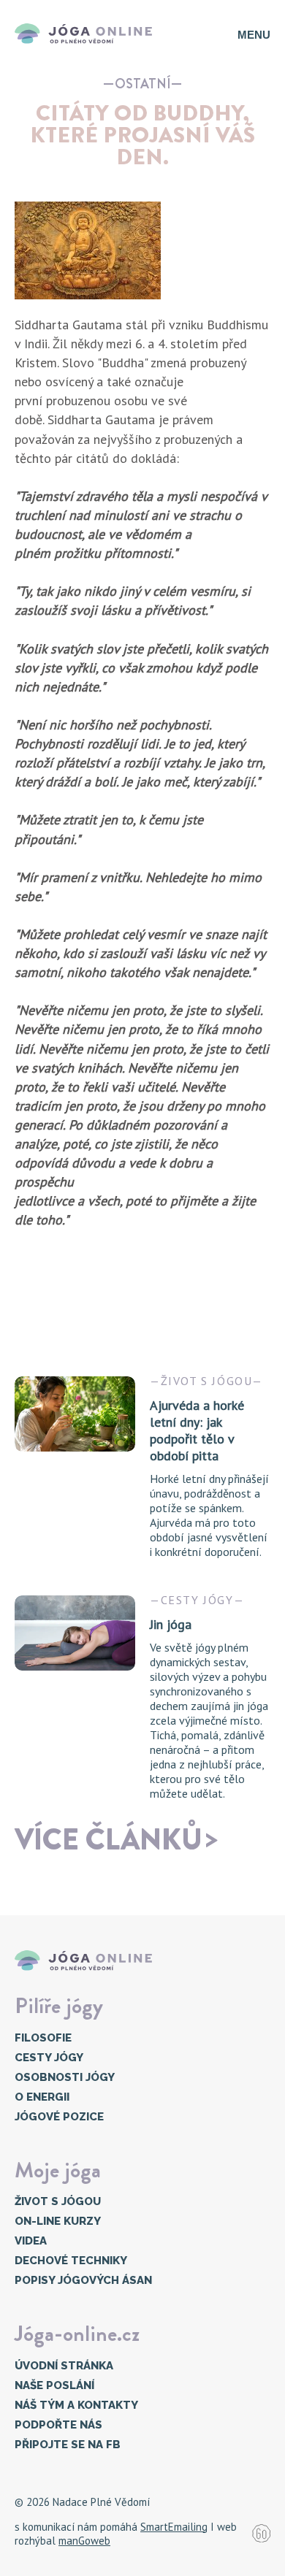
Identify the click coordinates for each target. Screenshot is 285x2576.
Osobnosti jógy (65, 2077)
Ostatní (143, 84)
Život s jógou (58, 2201)
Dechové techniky (71, 2261)
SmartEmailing (174, 2527)
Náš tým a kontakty (76, 2405)
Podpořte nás (58, 2425)
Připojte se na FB (68, 2445)
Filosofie (43, 2038)
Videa (31, 2241)
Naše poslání (54, 2385)
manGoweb (84, 2541)
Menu (254, 35)
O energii (42, 2097)
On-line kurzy (58, 2221)
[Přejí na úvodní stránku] (87, 34)
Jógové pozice (59, 2117)
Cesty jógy (49, 2058)
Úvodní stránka (64, 2366)
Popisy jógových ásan (83, 2280)
